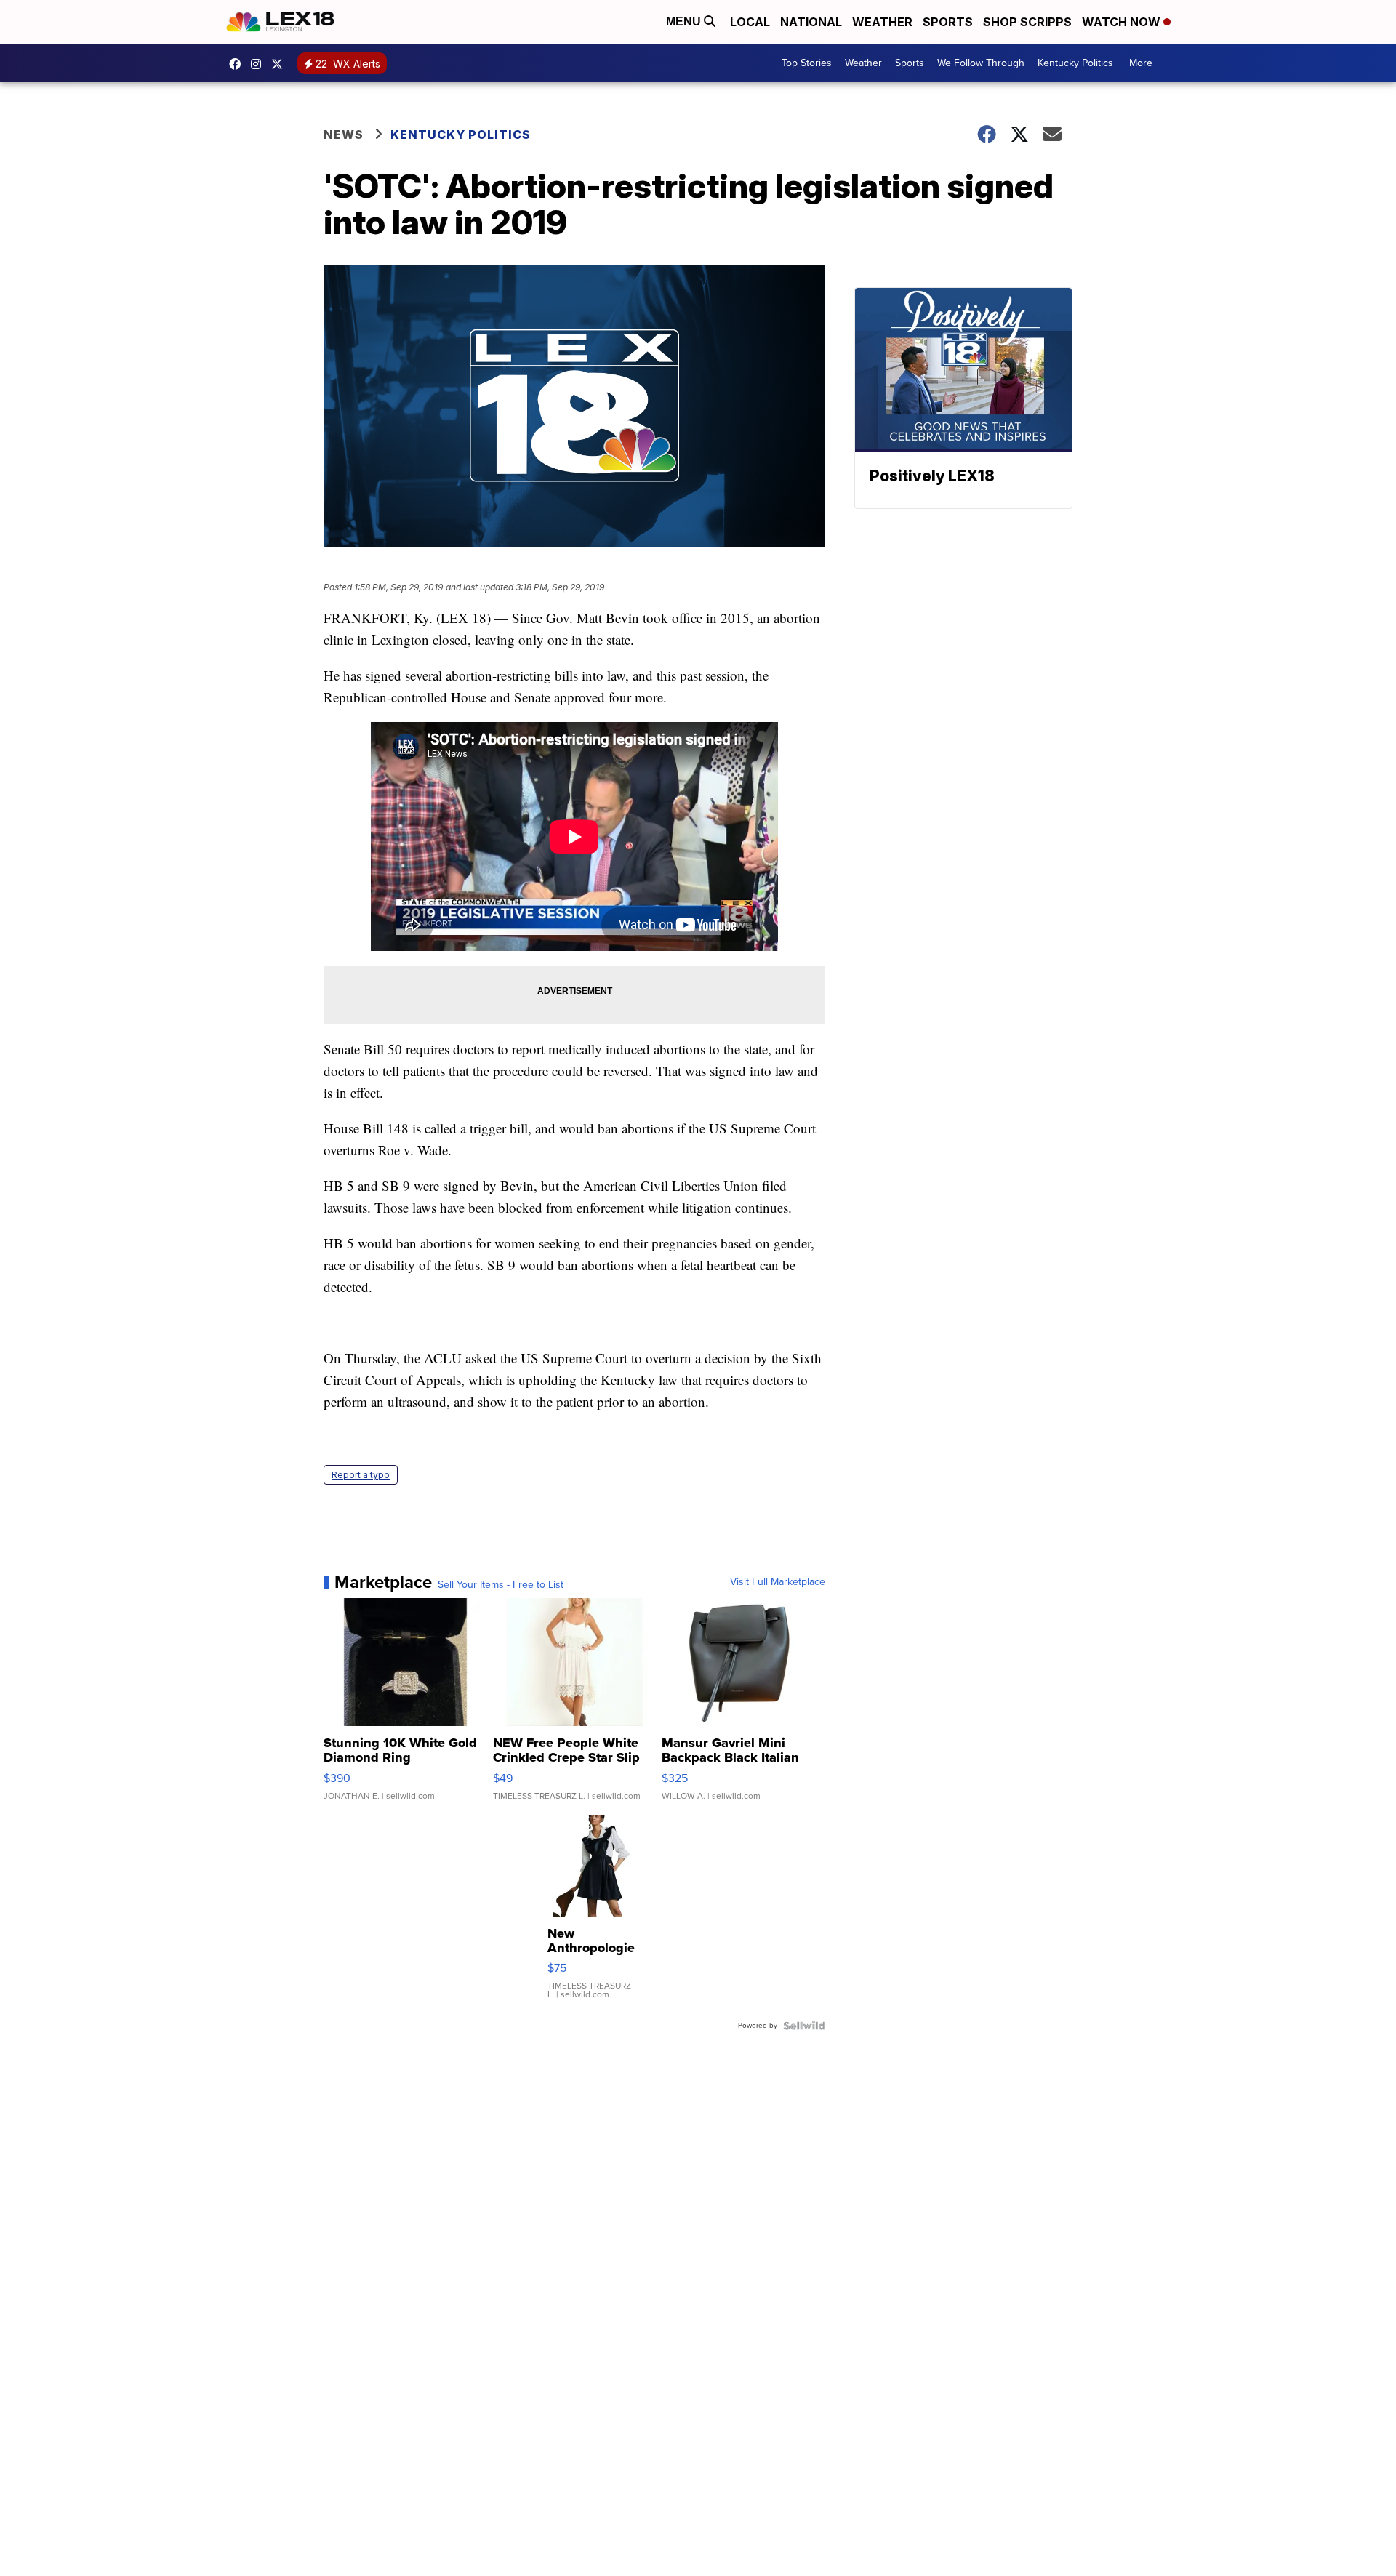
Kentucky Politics (1075, 63)
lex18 (238, 64)
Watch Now (1123, 22)
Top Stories (807, 63)
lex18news (281, 64)
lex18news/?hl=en (260, 64)
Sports (948, 22)
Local (750, 22)
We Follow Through (981, 63)
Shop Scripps (1027, 22)
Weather (882, 22)
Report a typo (361, 1475)
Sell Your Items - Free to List (501, 1585)
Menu (685, 21)
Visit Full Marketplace (778, 1582)
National (811, 22)
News (344, 135)
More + (1145, 63)
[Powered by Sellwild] (804, 2026)
